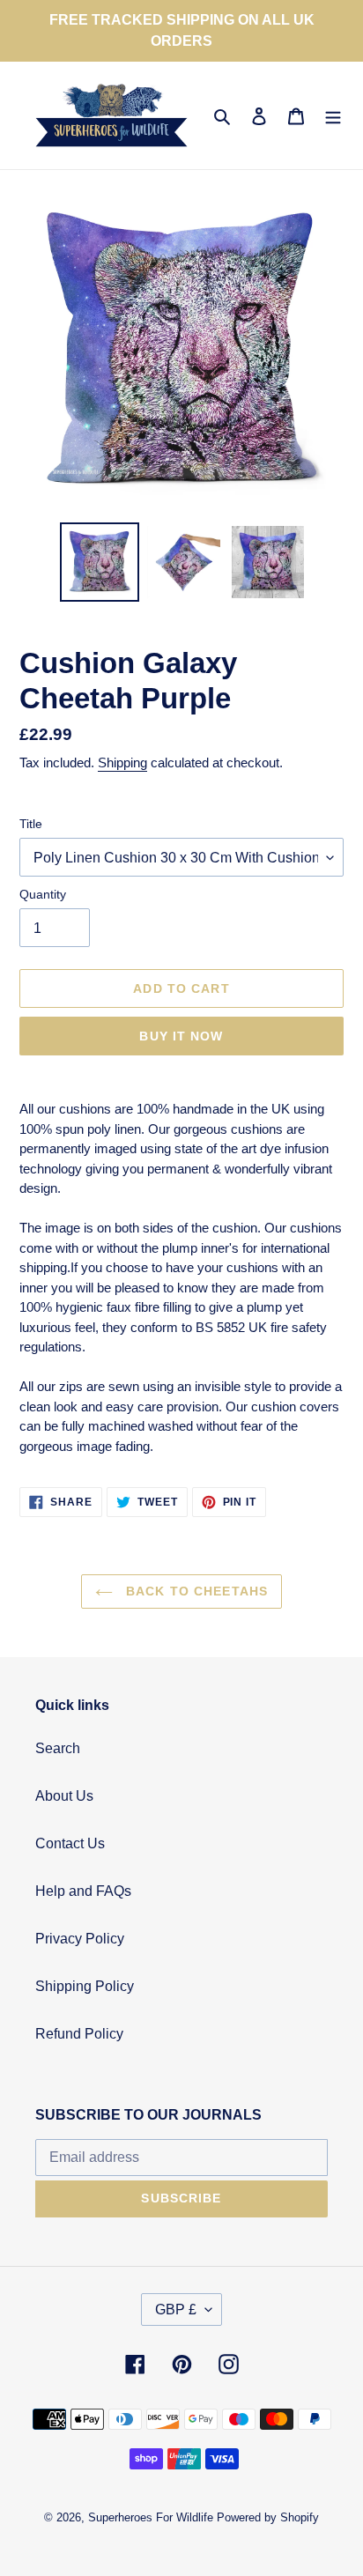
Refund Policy (79, 2034)
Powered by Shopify (268, 2517)
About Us (64, 1796)
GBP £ (176, 2310)
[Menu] (333, 115)
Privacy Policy (80, 1939)
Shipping (122, 762)
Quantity (43, 894)
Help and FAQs (83, 1891)
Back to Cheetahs (195, 1591)
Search (58, 1748)
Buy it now (181, 1036)
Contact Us (70, 1843)
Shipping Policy (85, 1986)
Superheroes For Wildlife (151, 2517)
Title (31, 824)
